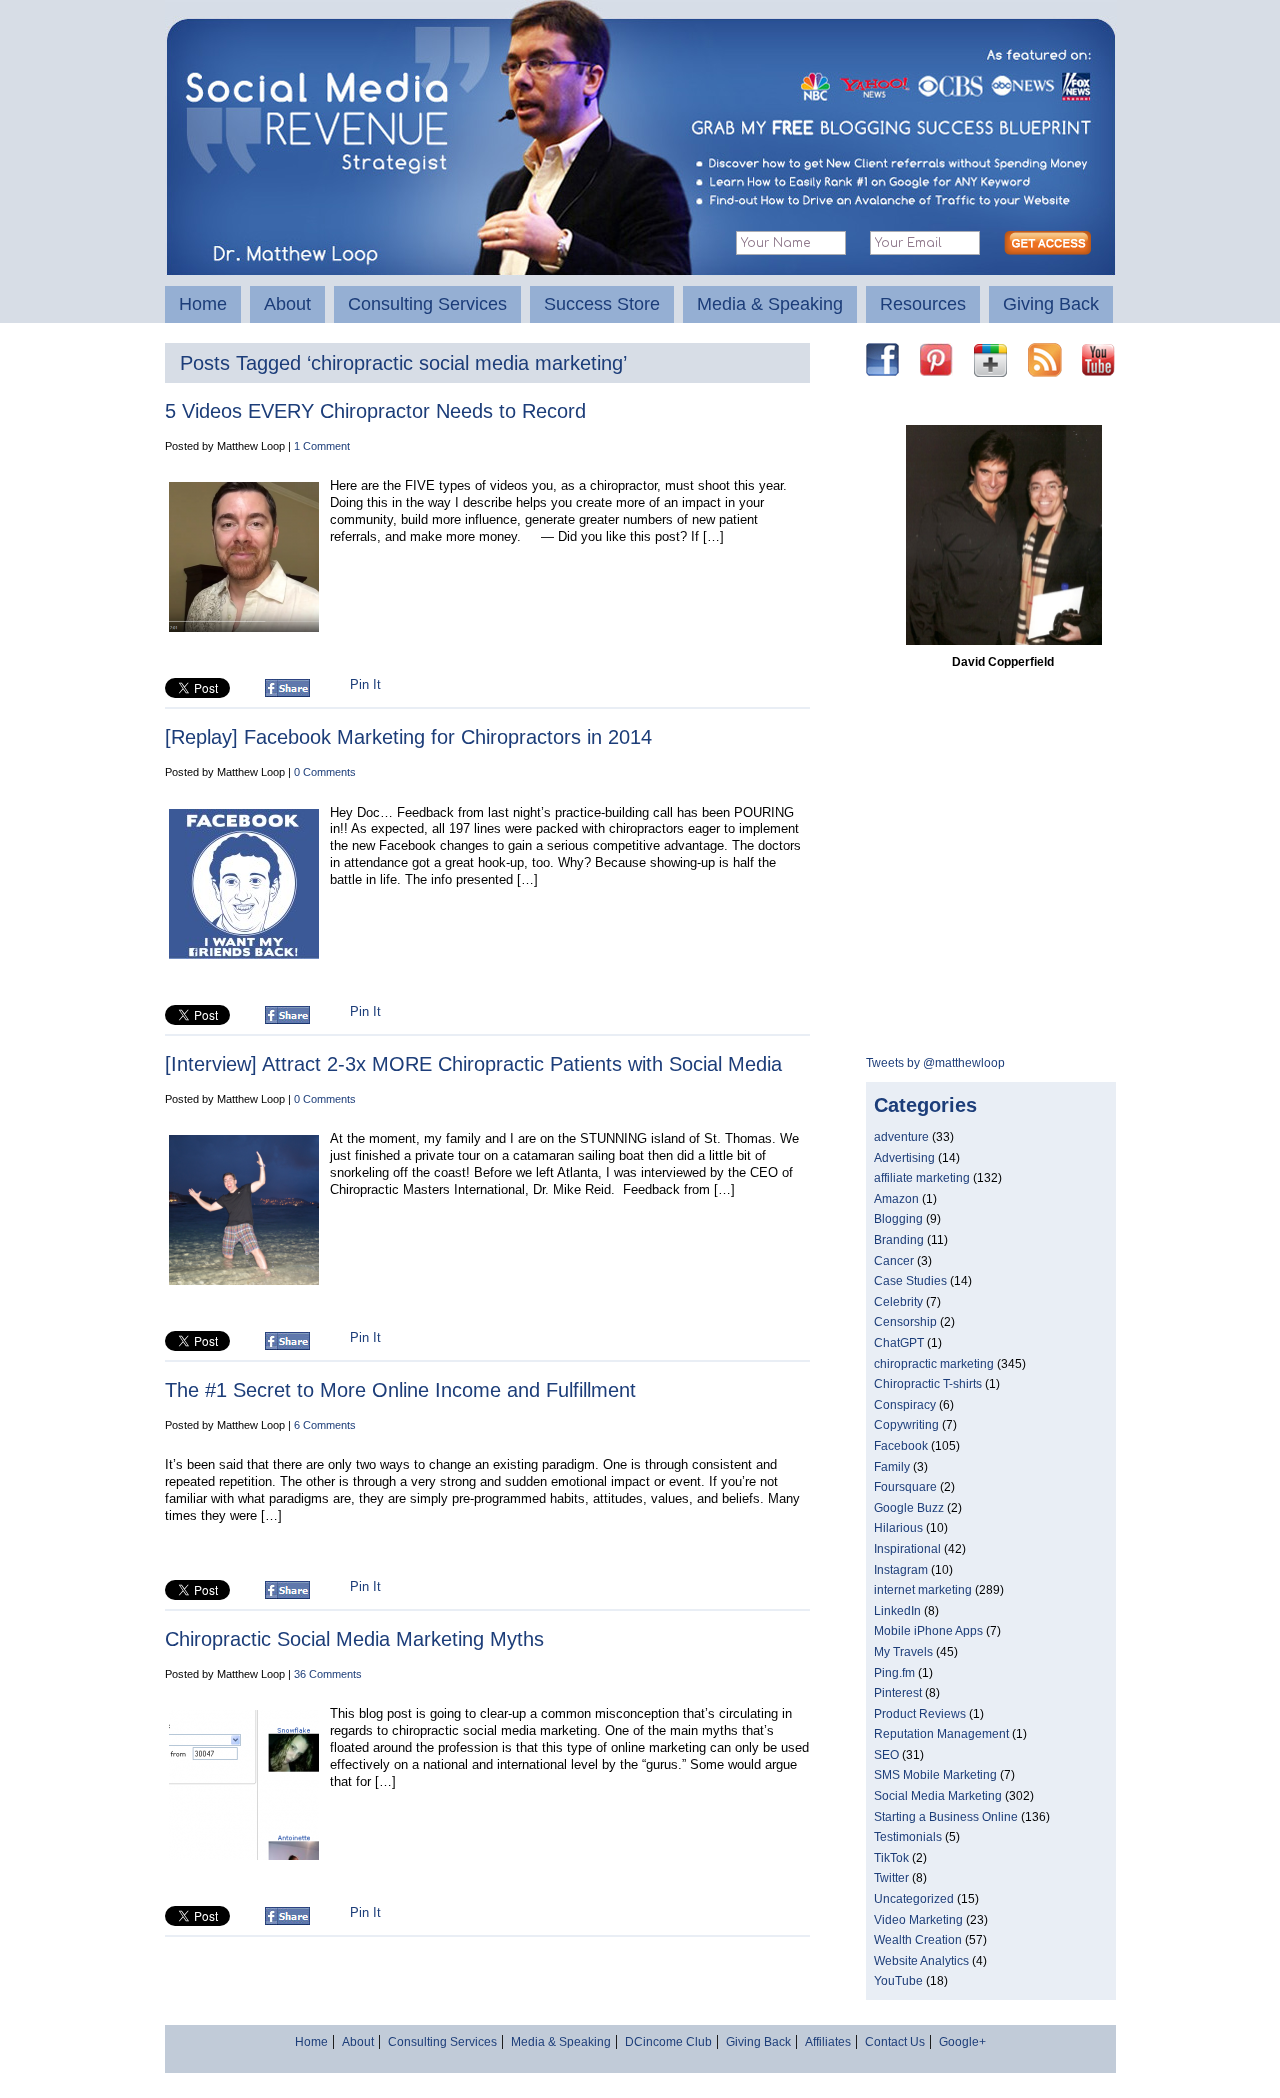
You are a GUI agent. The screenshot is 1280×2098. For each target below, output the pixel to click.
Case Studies (910, 1281)
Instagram (901, 1570)
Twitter (891, 1878)
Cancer (894, 1261)
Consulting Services (427, 304)
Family (892, 1467)
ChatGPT (899, 1343)
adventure (901, 1137)
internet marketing (923, 1590)
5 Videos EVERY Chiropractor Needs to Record (375, 411)
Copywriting (906, 1425)
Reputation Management (941, 1734)
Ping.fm (894, 1673)
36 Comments (328, 1674)
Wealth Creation (918, 1940)
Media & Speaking (770, 304)
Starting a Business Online (946, 1817)
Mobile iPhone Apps (928, 1631)
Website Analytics (921, 1961)
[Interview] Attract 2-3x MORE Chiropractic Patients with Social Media (473, 1064)
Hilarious (898, 1528)
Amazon (896, 1199)
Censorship (905, 1322)
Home (203, 304)
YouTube (898, 1981)
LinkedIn (897, 1611)
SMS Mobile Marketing (935, 1775)
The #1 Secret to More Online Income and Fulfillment (400, 1390)
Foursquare (905, 1487)
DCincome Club (668, 2042)
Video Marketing (918, 1920)
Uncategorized (914, 1899)
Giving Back (1051, 304)
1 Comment (322, 446)
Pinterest (898, 1693)
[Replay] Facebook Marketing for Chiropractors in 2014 (408, 737)
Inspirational (907, 1549)
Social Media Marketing (938, 1796)
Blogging (898, 1219)
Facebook (901, 1446)
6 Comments (325, 1425)
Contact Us (895, 2042)
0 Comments (325, 772)
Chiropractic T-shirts (928, 1384)
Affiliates (828, 2042)
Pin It (365, 684)
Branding (899, 1240)
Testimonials (908, 1837)
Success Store (602, 304)
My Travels (903, 1652)
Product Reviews (920, 1714)
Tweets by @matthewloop (935, 1063)
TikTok (891, 1858)
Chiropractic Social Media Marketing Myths (354, 1639)
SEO (886, 1755)
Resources (923, 304)
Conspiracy (905, 1405)
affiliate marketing (922, 1178)
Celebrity (898, 1302)
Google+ (962, 2042)
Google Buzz (909, 1508)
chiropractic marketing (934, 1364)
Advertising (904, 1158)
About (287, 304)
